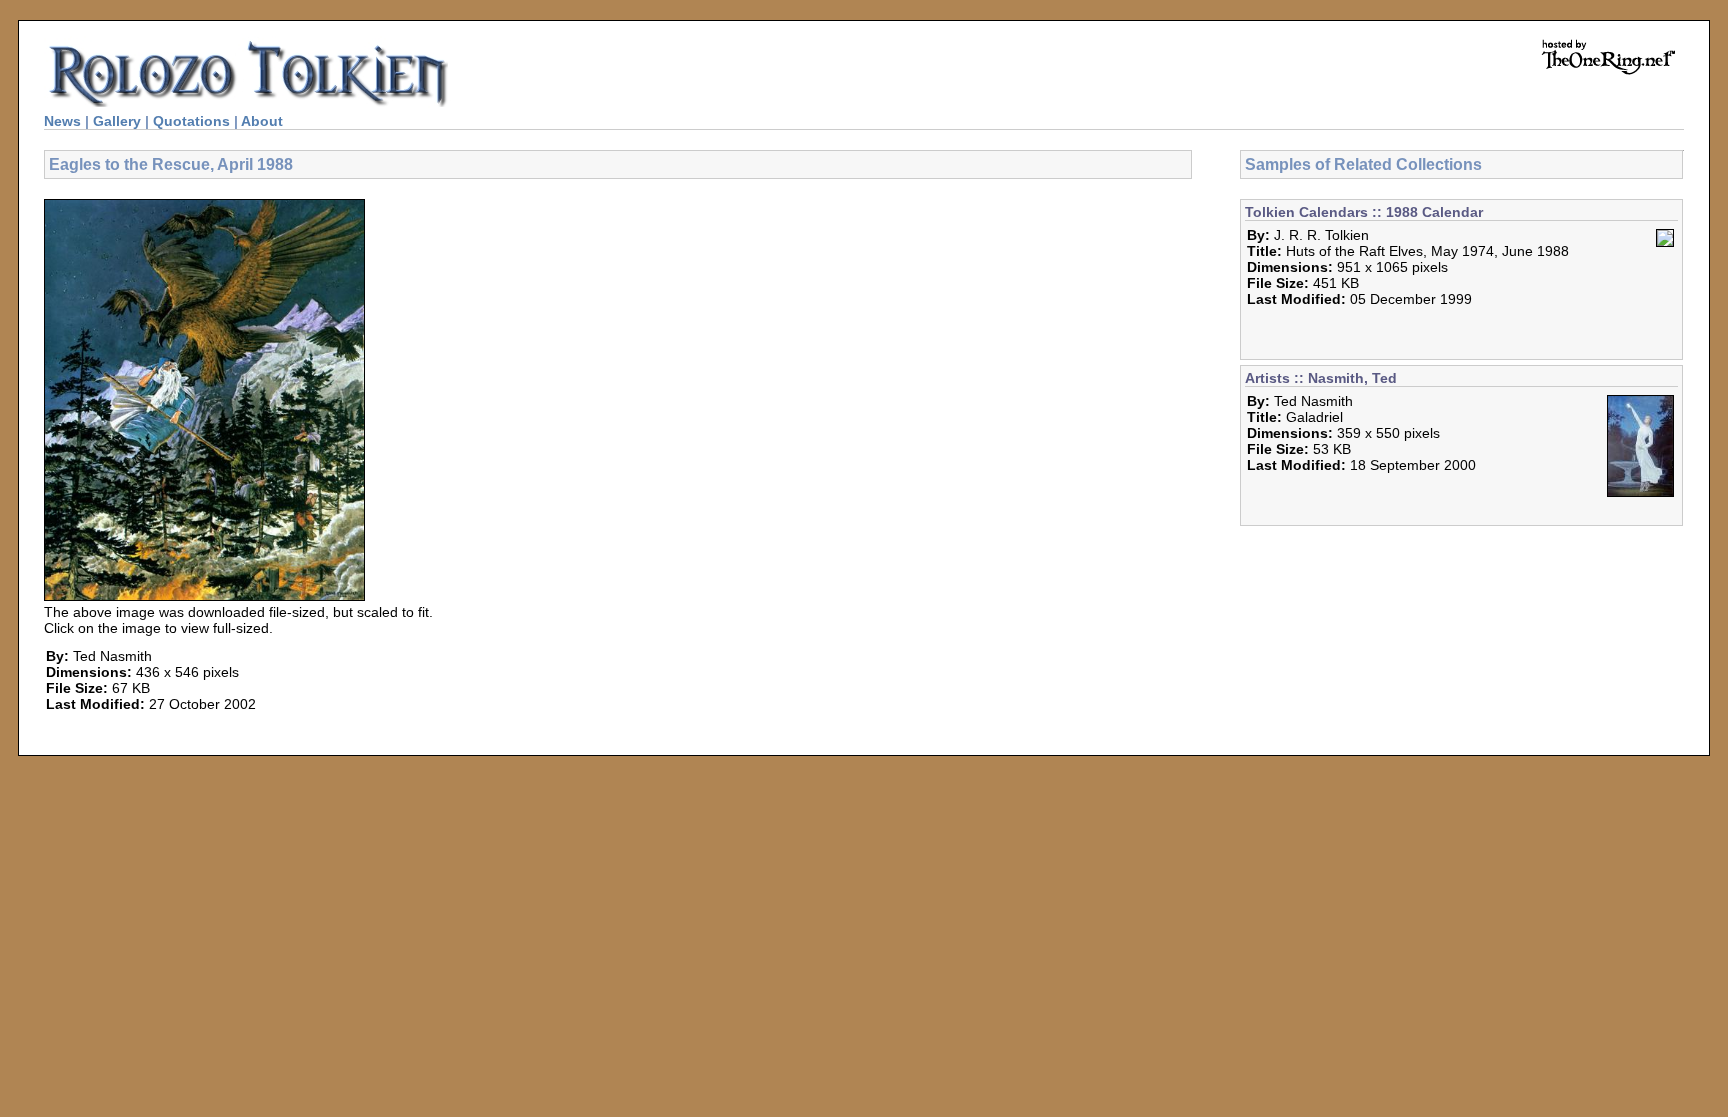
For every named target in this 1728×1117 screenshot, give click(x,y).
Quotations (191, 121)
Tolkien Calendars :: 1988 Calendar (1364, 212)
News (62, 121)
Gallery (117, 121)
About (262, 121)
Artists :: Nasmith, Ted (1321, 378)
